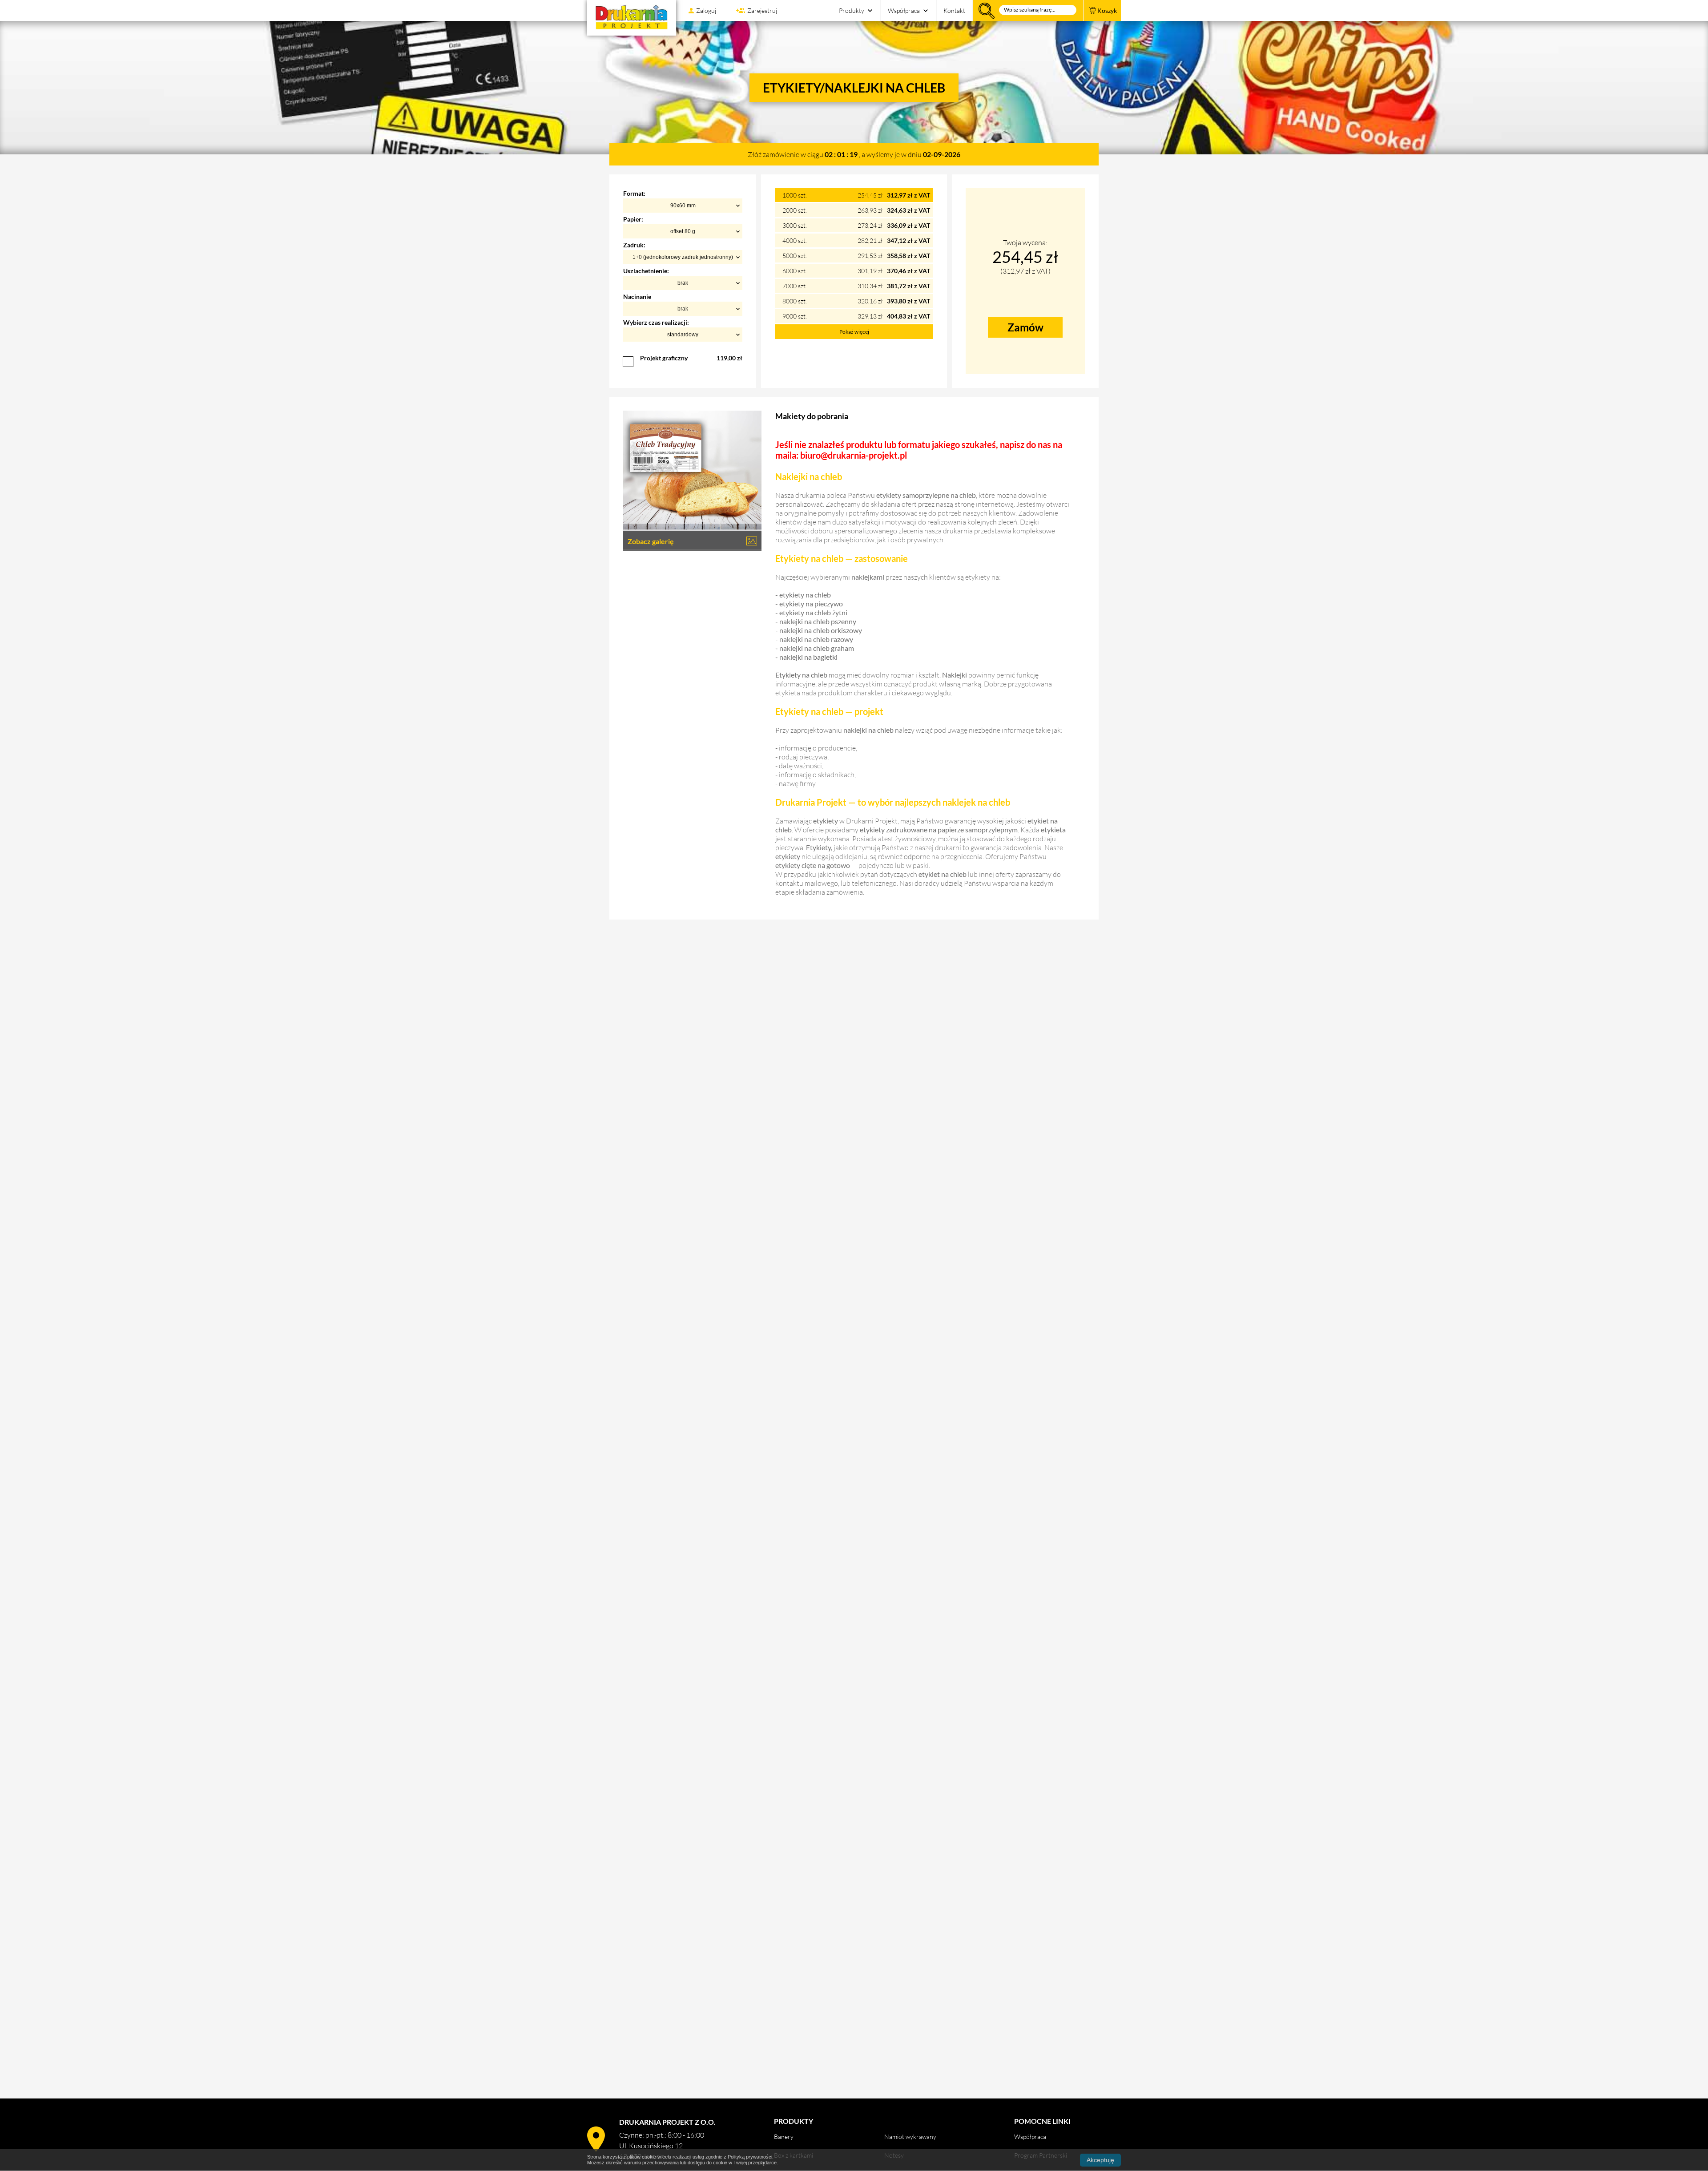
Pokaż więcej (854, 332)
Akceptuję (1100, 2160)
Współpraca (904, 10)
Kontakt (954, 10)
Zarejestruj (762, 10)
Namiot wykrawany (910, 2137)
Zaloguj (706, 10)
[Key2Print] (632, 18)
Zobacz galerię (651, 541)
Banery (784, 2137)
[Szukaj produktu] (1028, 10)
